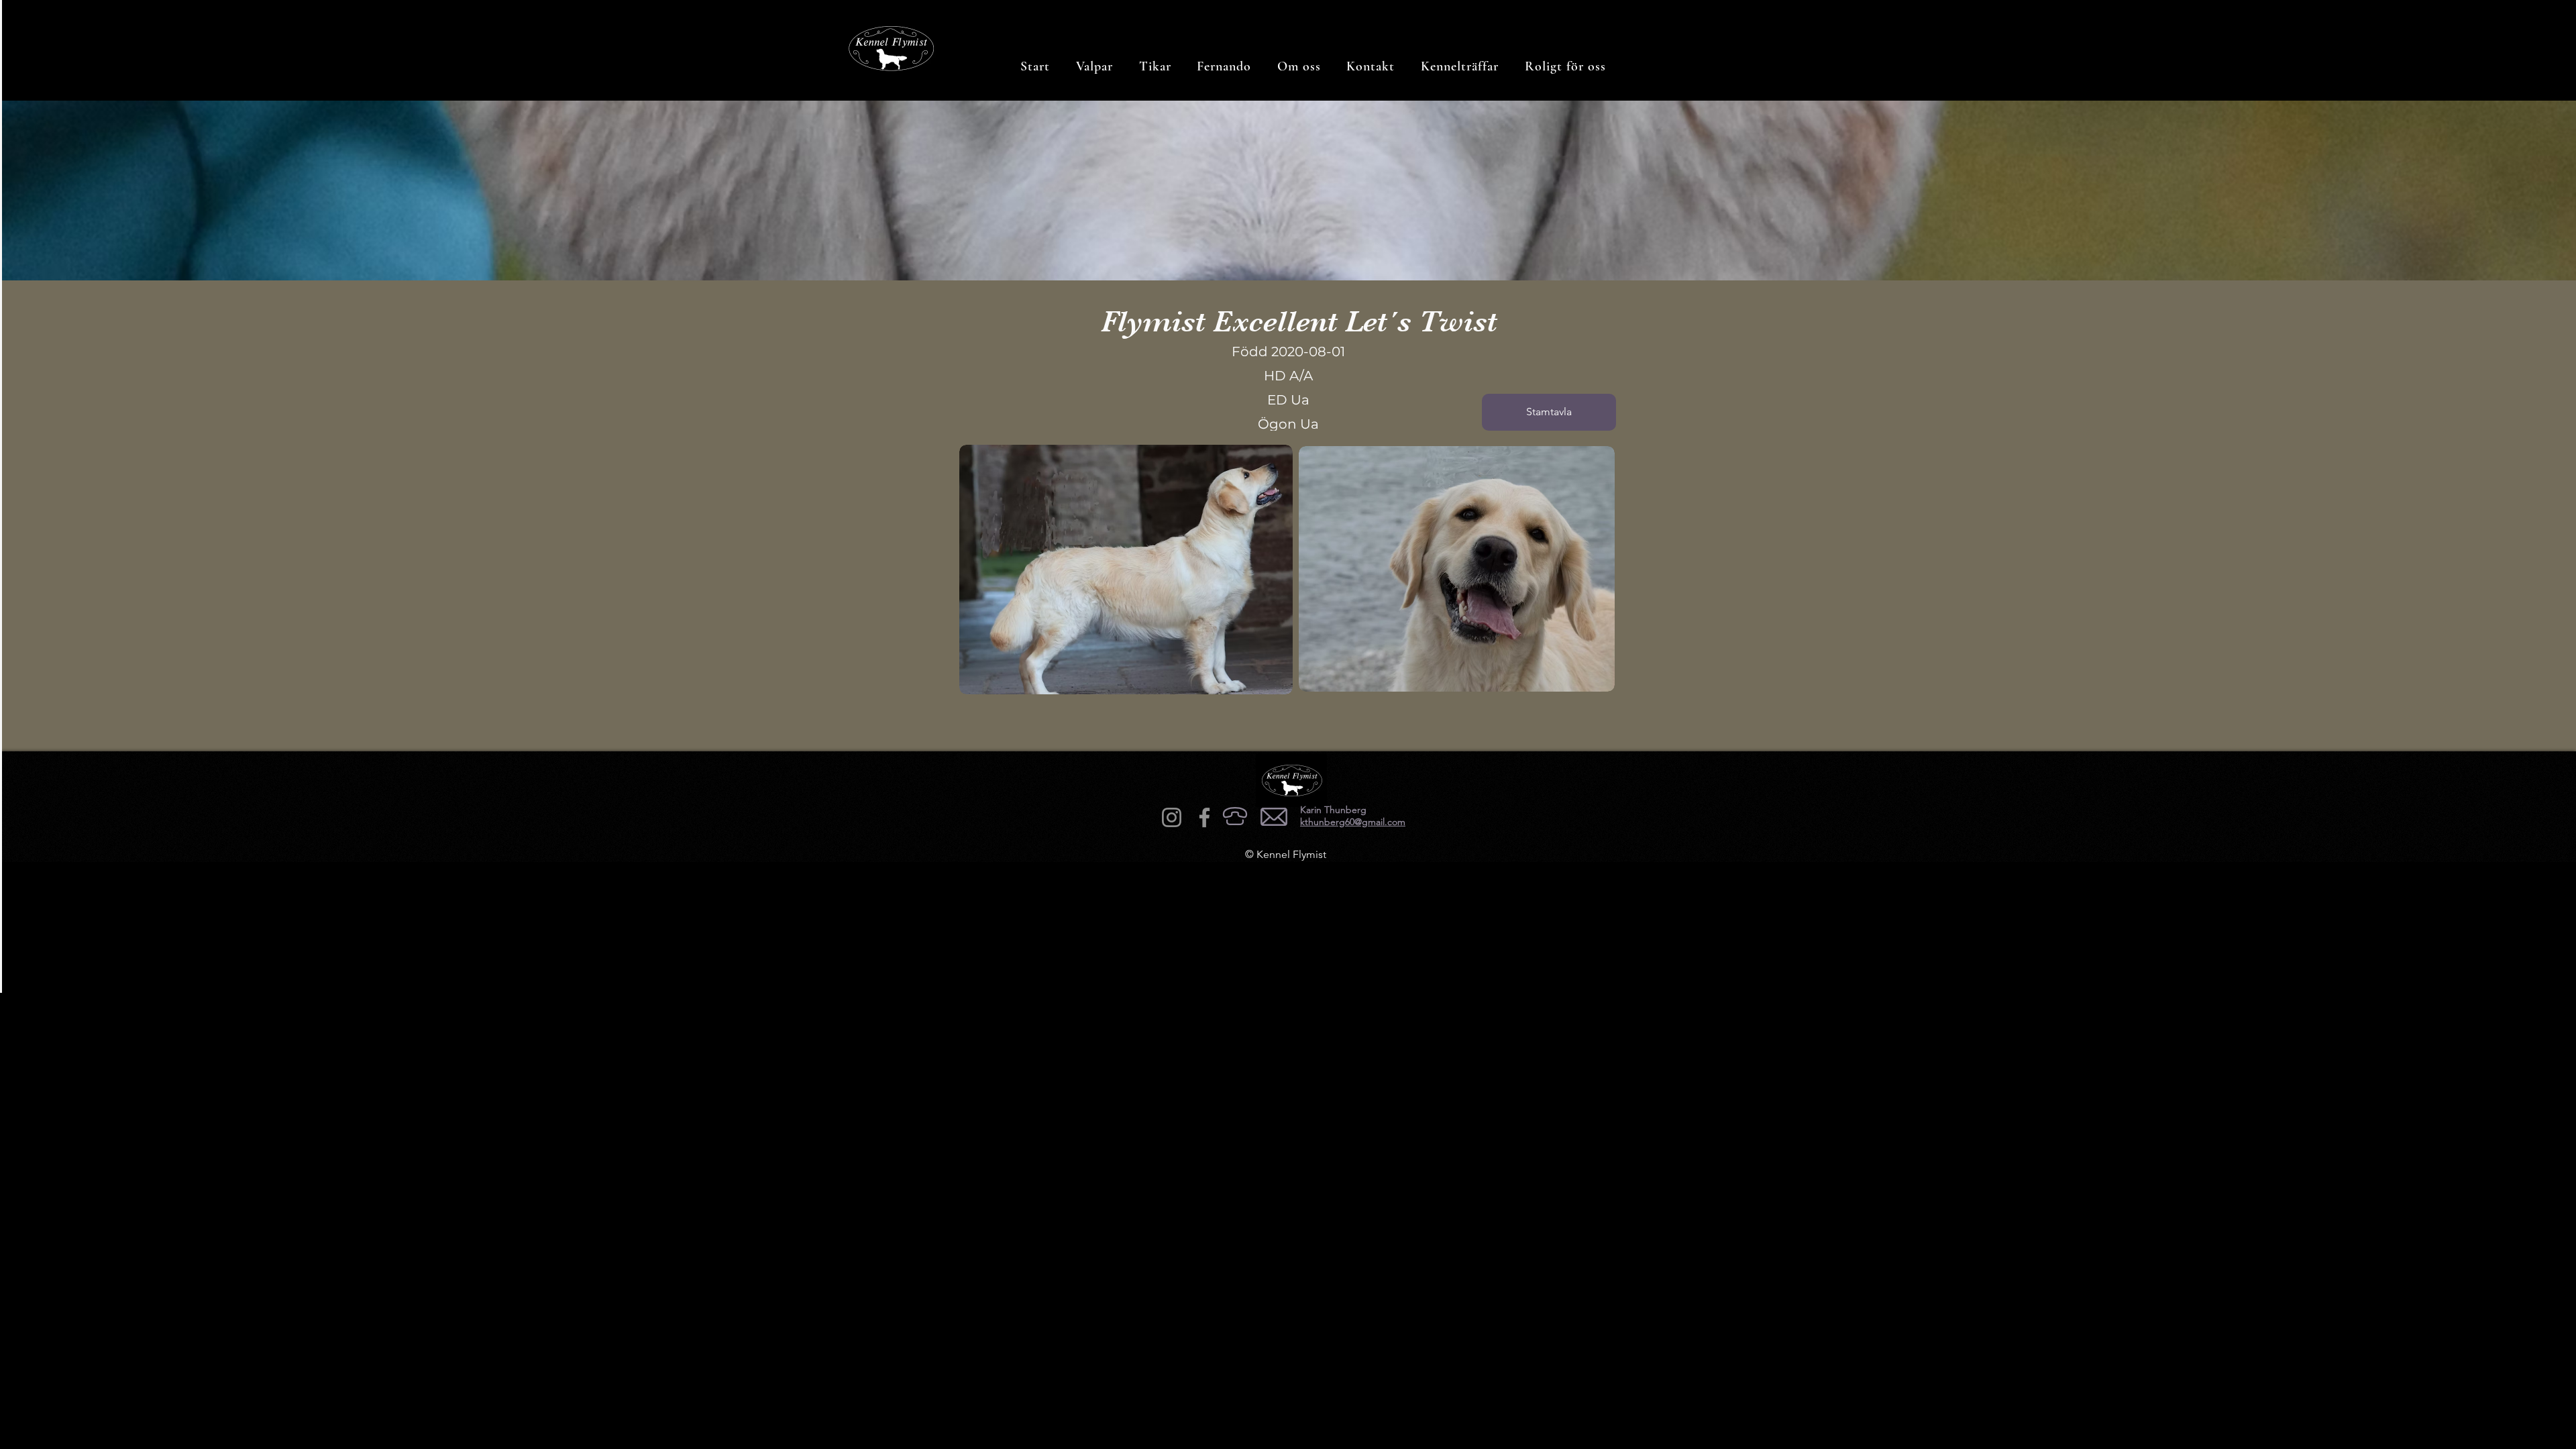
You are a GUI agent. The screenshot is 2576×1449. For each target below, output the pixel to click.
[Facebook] (1204, 817)
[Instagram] (1172, 817)
